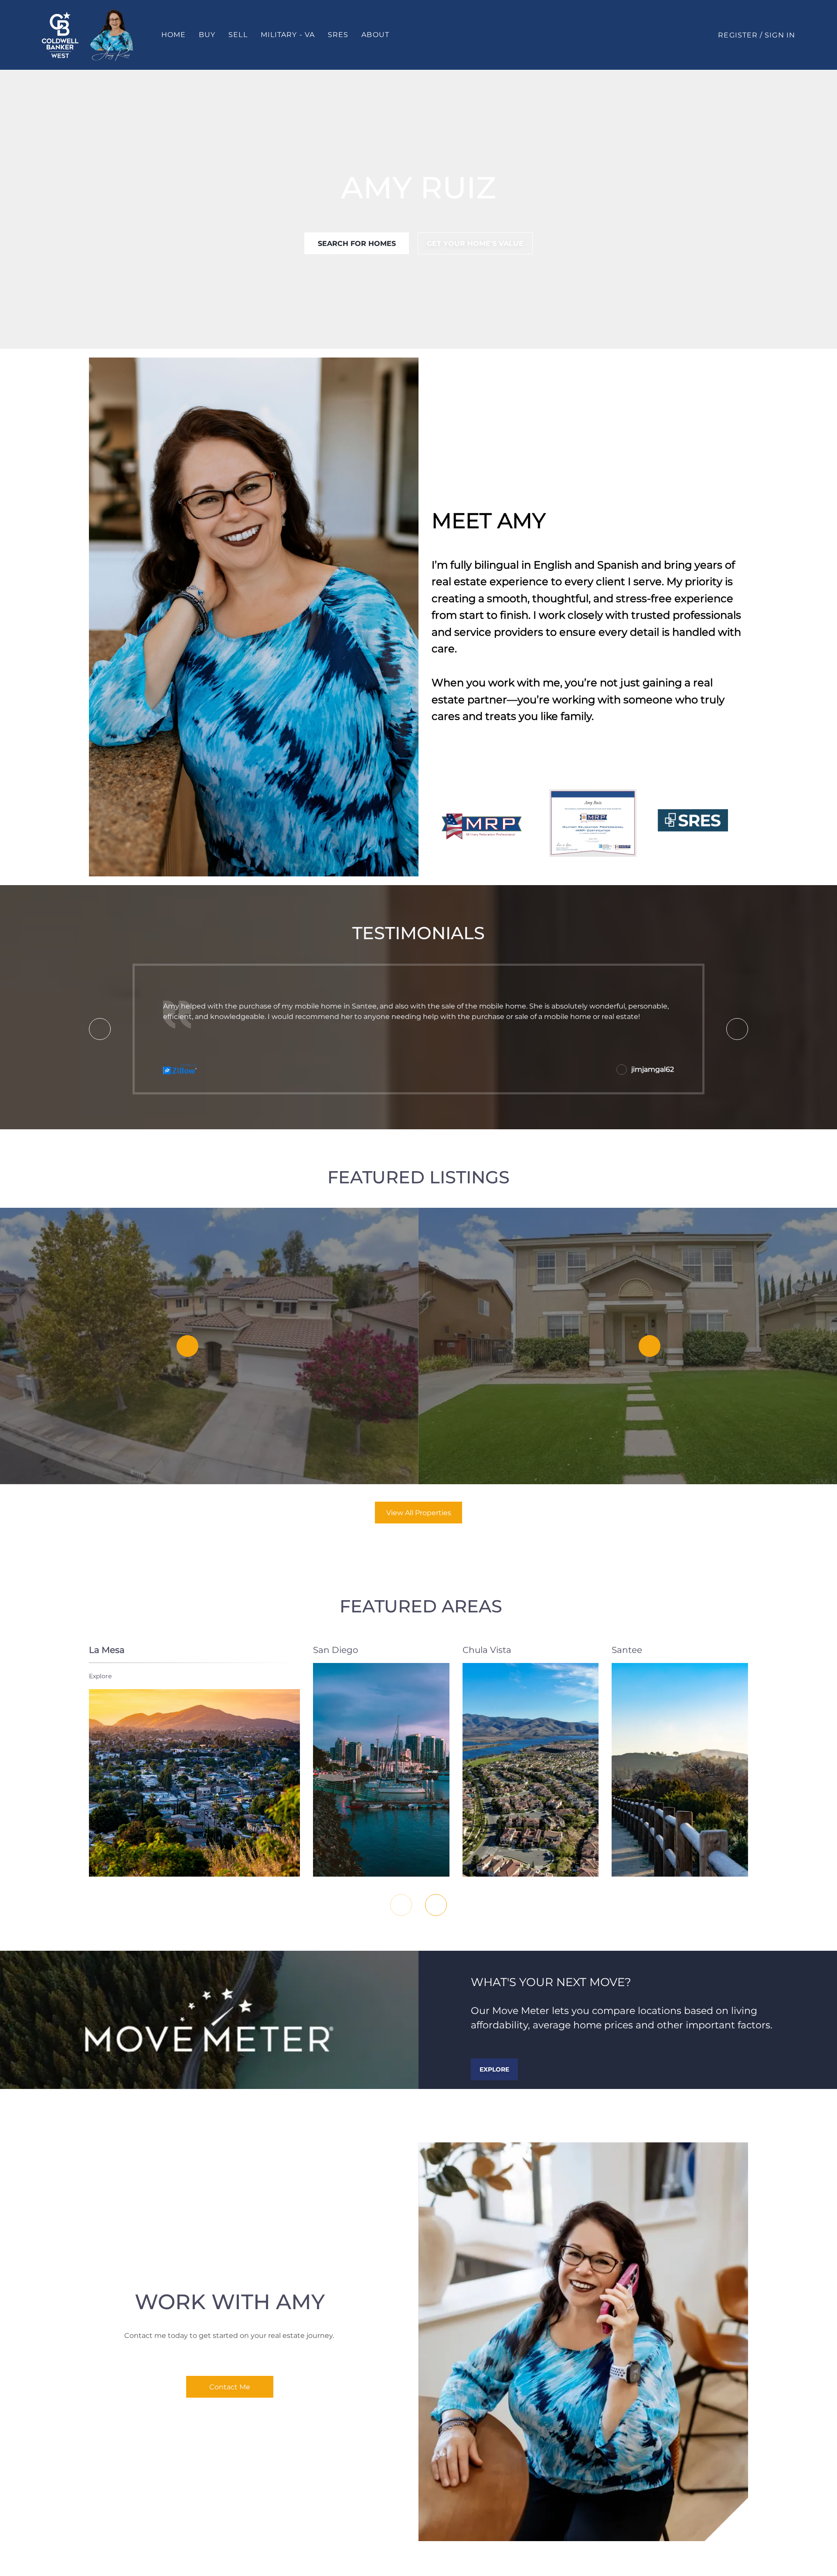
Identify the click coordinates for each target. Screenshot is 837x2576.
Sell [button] (238, 35)
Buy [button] (207, 35)
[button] (60, 35)
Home (174, 35)
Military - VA (288, 35)
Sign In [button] (780, 35)
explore (100, 1676)
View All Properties (419, 1513)
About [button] (375, 35)
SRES (338, 35)
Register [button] (738, 35)
